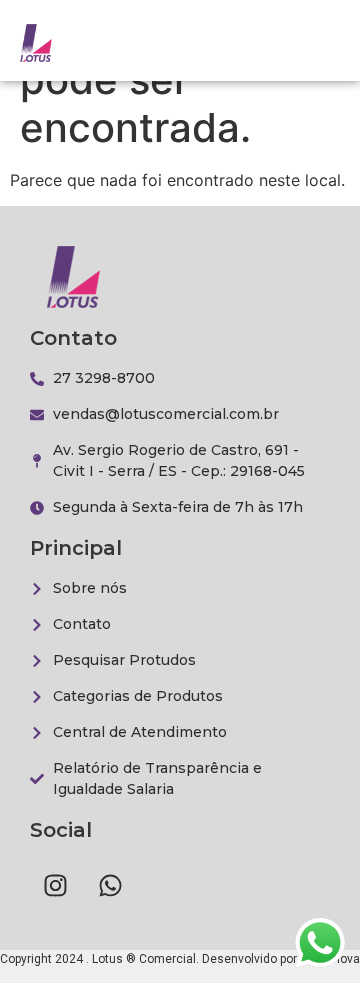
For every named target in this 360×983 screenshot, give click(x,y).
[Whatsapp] (110, 885)
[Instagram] (55, 885)
